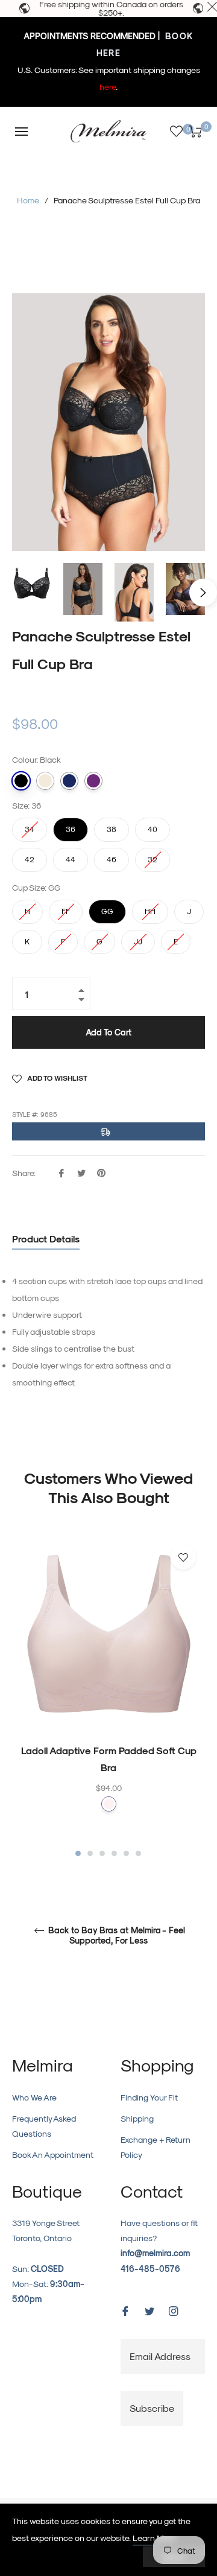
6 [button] (138, 1853)
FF (66, 908)
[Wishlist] (176, 131)
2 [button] (90, 1853)
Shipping (137, 2118)
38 (112, 825)
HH (150, 908)
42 (30, 856)
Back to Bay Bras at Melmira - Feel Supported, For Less (115, 1936)
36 (71, 825)
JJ (138, 938)
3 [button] (102, 1853)
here (108, 87)
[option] (108, 1697)
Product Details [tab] (46, 1239)
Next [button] (203, 593)
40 (153, 825)
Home (28, 200)
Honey (45, 781)
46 (112, 856)
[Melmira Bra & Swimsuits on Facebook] (125, 2310)
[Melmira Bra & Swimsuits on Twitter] (149, 2310)
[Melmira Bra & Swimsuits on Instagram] (174, 2310)
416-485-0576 (150, 2269)
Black (21, 781)
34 (30, 825)
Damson (93, 781)
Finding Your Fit (149, 2097)
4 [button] (114, 1853)
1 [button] (78, 1853)
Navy (69, 781)
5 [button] (126, 1853)
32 (153, 856)
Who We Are (34, 2097)
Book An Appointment (53, 2155)
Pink (109, 1804)
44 (71, 856)
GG (107, 908)
